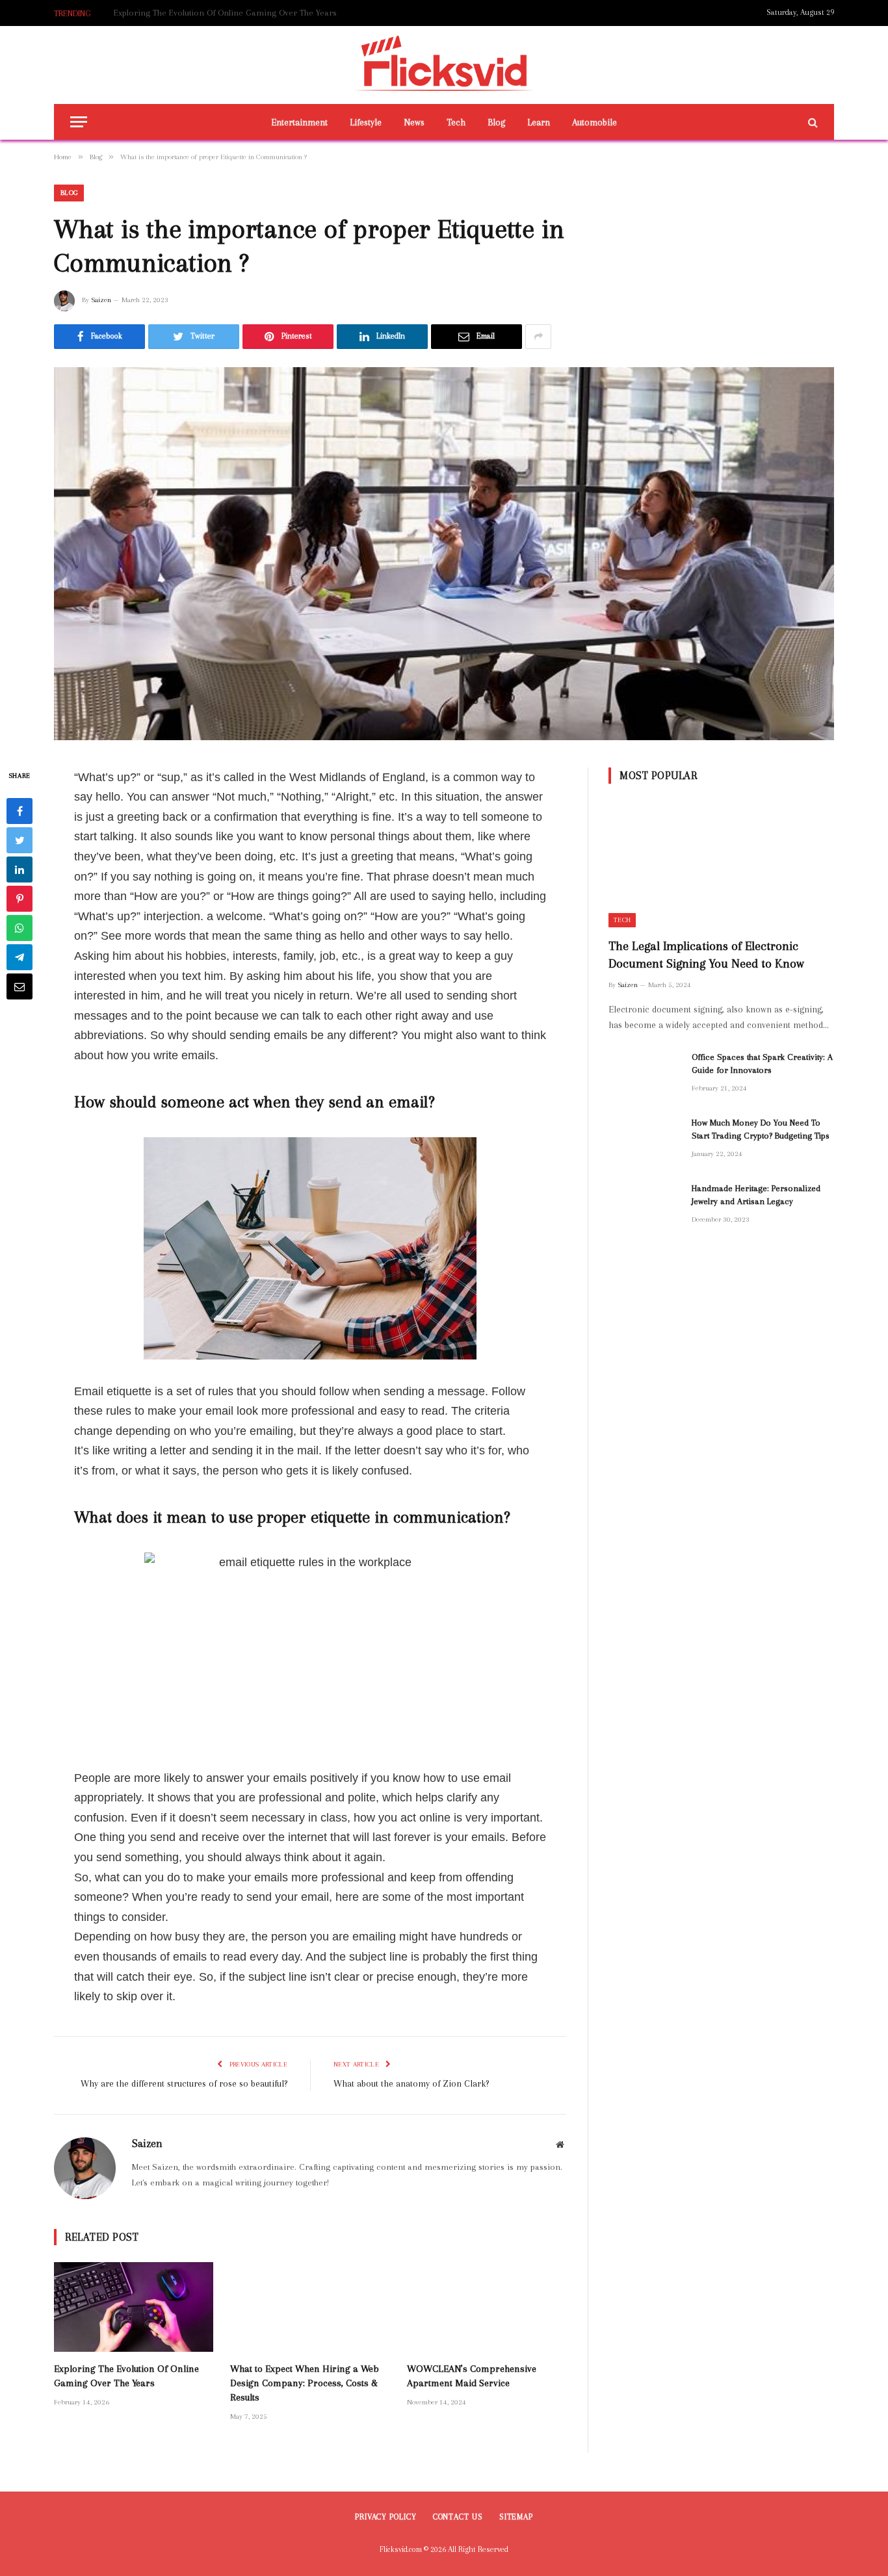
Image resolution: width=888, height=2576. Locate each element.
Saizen (101, 300)
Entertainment (299, 122)
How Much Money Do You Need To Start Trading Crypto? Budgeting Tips (761, 1129)
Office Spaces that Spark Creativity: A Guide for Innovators (762, 1063)
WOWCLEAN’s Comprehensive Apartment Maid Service (472, 2376)
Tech (456, 122)
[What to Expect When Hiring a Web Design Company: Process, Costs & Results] (310, 2307)
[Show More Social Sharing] (538, 337)
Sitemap (516, 2517)
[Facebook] (20, 810)
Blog (496, 122)
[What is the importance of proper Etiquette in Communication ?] (444, 554)
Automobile (594, 122)
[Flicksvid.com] (444, 65)
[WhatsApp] (20, 927)
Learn (539, 122)
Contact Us (458, 2517)
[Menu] (79, 122)
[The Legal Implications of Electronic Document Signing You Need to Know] (721, 864)
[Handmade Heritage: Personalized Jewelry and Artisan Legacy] (644, 1205)
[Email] (20, 986)
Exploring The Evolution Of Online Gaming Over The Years (126, 2376)
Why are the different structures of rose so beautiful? (184, 2083)
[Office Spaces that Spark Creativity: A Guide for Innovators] (644, 1074)
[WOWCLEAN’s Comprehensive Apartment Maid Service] (487, 2307)
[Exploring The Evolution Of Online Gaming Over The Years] (134, 2307)
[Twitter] (20, 840)
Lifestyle (366, 122)
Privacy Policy (386, 2517)
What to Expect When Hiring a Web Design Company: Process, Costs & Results (260, 13)
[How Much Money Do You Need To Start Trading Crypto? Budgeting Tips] (644, 1140)
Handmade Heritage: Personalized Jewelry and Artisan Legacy (756, 1195)
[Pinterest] (20, 898)
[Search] (812, 122)
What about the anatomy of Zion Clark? (411, 2083)
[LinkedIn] (20, 869)
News (414, 122)
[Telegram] (20, 957)
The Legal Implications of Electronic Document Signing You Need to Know (706, 955)
